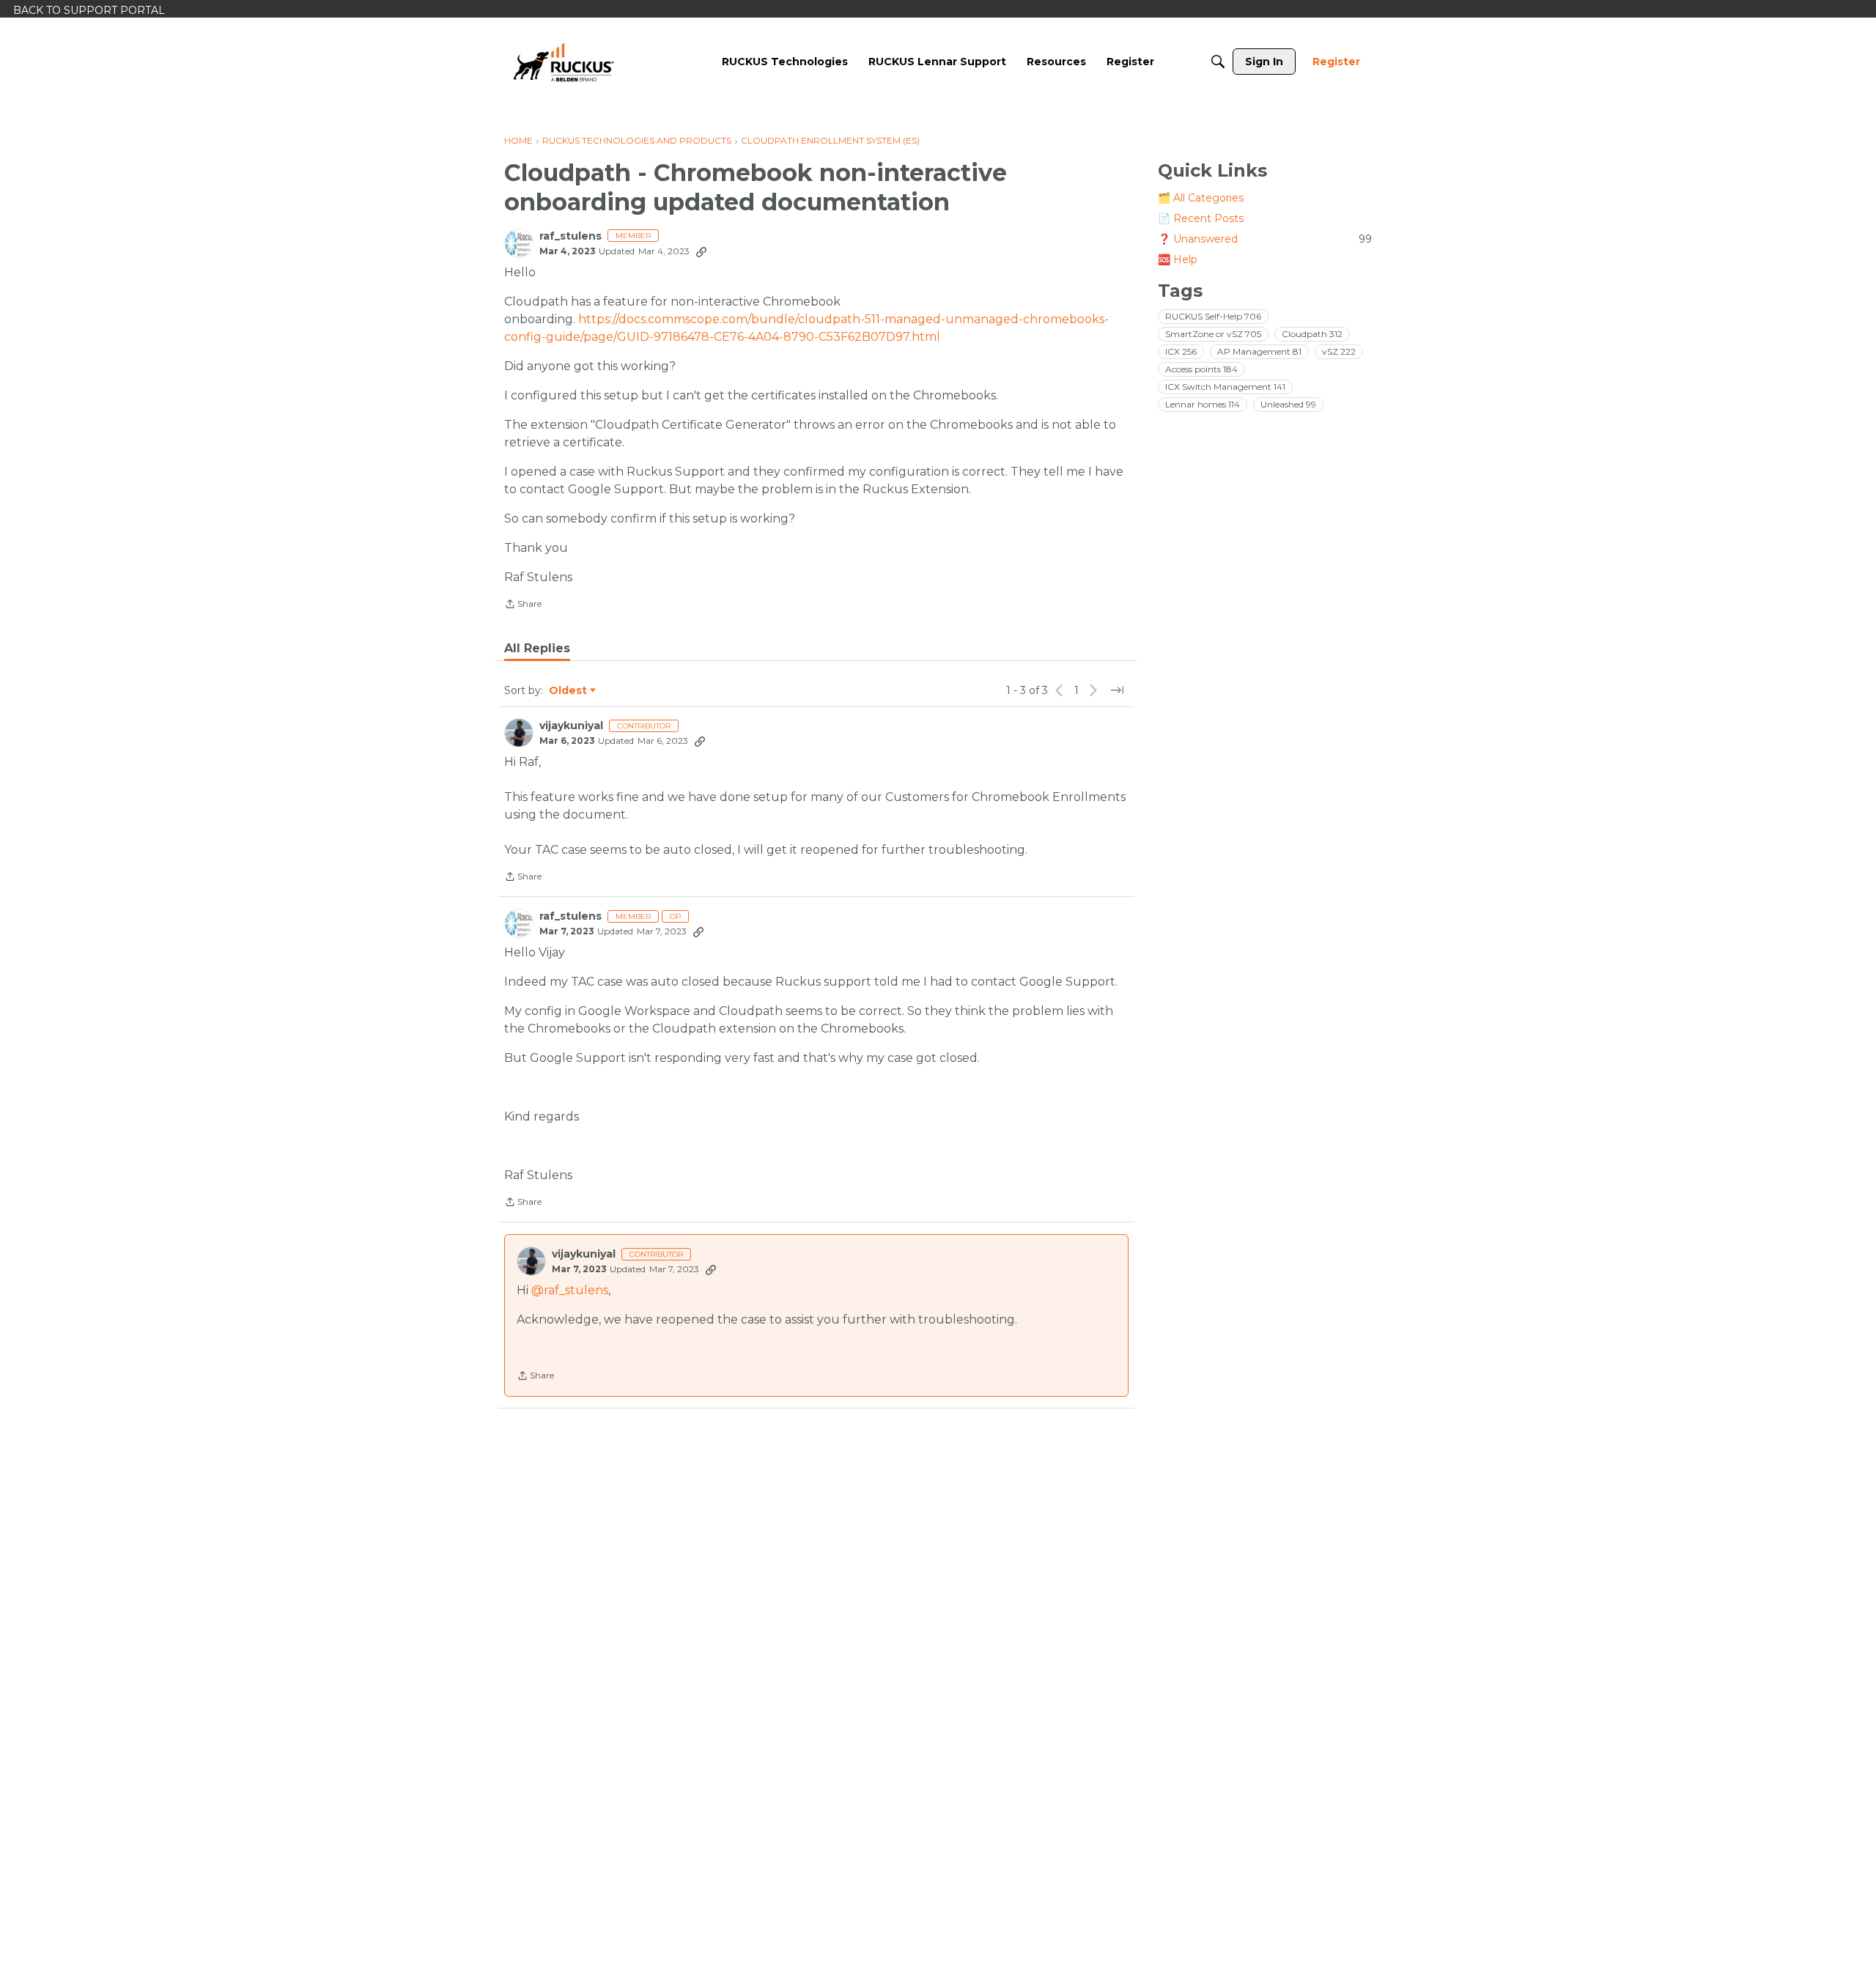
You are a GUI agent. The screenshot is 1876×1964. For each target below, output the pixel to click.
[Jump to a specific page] (1117, 690)
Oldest (569, 691)
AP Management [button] (1259, 351)
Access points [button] (1201, 369)
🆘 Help (1178, 259)
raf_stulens (570, 236)
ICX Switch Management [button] (1225, 387)
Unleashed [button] (1288, 404)
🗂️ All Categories (1201, 198)
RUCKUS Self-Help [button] (1213, 316)
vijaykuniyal (571, 726)
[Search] (1218, 62)
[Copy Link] (701, 251)
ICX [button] (1181, 351)
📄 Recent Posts (1201, 218)
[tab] (537, 649)
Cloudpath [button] (1312, 334)
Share (523, 605)
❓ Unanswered (1265, 239)
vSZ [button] (1339, 351)
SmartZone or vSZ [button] (1213, 334)
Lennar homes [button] (1203, 404)
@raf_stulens (570, 1290)
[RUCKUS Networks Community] (564, 62)
